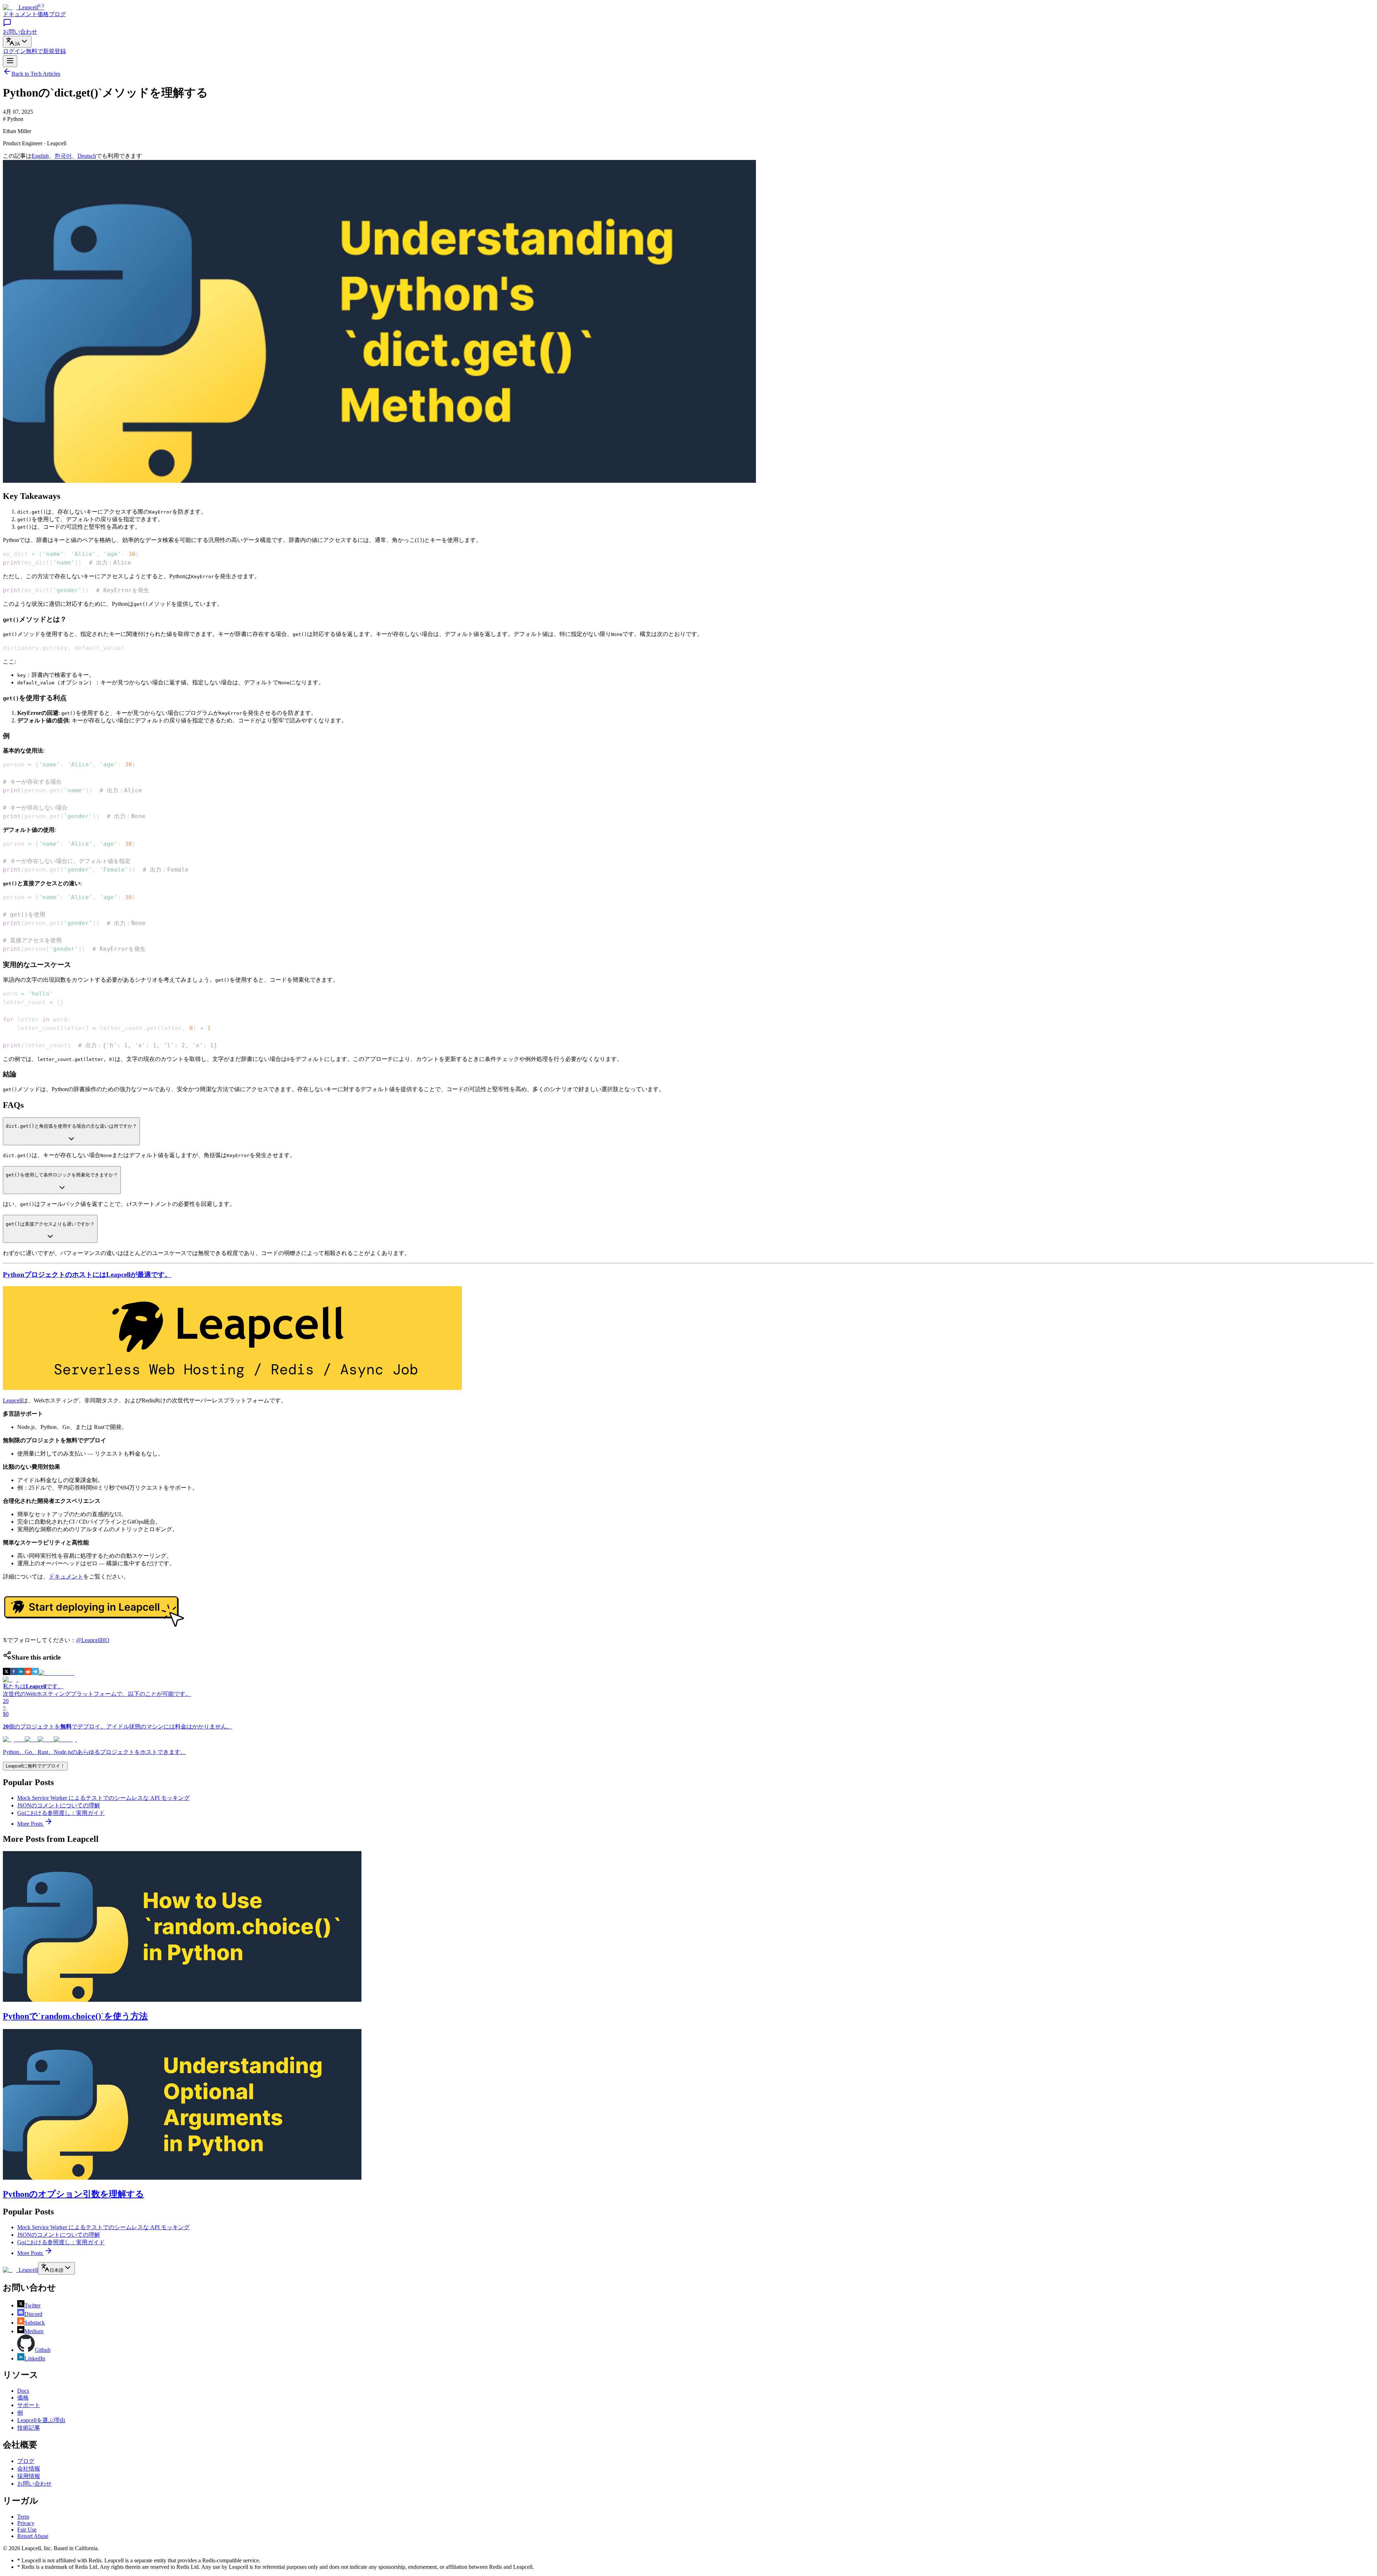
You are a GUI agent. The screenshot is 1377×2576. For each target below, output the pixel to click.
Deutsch (87, 156)
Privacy (26, 2523)
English (40, 156)
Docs (23, 2391)
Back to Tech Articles (36, 74)
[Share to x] (6, 1673)
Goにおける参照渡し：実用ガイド (61, 1813)
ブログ (57, 14)
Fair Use (27, 2530)
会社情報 (29, 2469)
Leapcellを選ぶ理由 (41, 2420)
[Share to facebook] (14, 1673)
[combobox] (17, 42)
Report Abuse (33, 2536)
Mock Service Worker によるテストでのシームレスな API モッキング (103, 1798)
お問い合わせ (34, 2484)
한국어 (63, 156)
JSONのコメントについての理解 (59, 1805)
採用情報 (29, 2476)
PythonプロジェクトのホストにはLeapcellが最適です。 (87, 1275)
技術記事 (29, 2428)
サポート (29, 2405)
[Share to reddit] (28, 1673)
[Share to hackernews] (56, 1673)
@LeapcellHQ (93, 1640)
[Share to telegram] (35, 1673)
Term (23, 2517)
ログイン (14, 51)
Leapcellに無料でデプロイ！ (35, 1766)
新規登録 (46, 51)
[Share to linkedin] (21, 1673)
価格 (43, 14)
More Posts (31, 1824)
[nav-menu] (10, 61)
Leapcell (13, 1400)
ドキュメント (20, 14)
